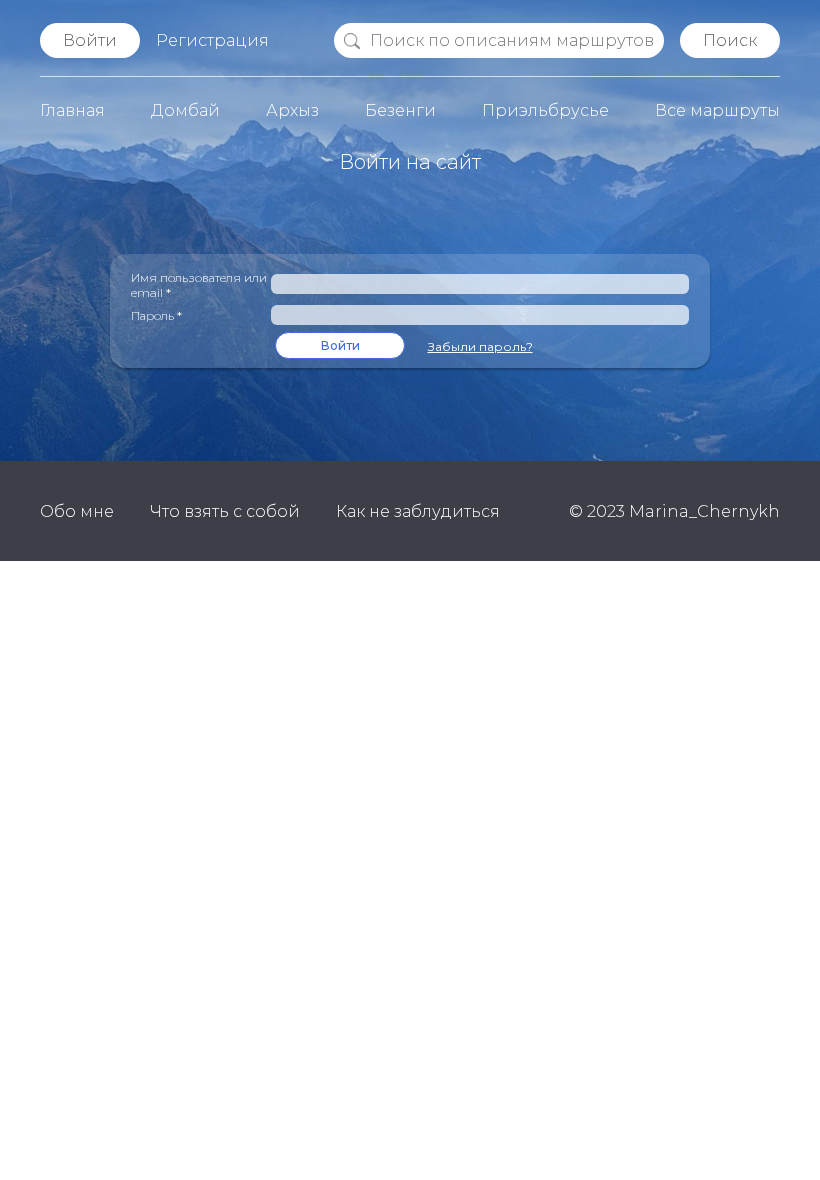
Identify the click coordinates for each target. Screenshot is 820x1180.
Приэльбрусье (545, 110)
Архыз (292, 110)
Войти (90, 40)
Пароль (156, 315)
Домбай (185, 110)
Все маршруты (717, 110)
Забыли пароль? (480, 346)
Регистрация (212, 40)
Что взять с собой (225, 511)
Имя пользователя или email (199, 285)
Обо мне (77, 511)
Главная (72, 110)
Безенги (400, 110)
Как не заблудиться (418, 511)
